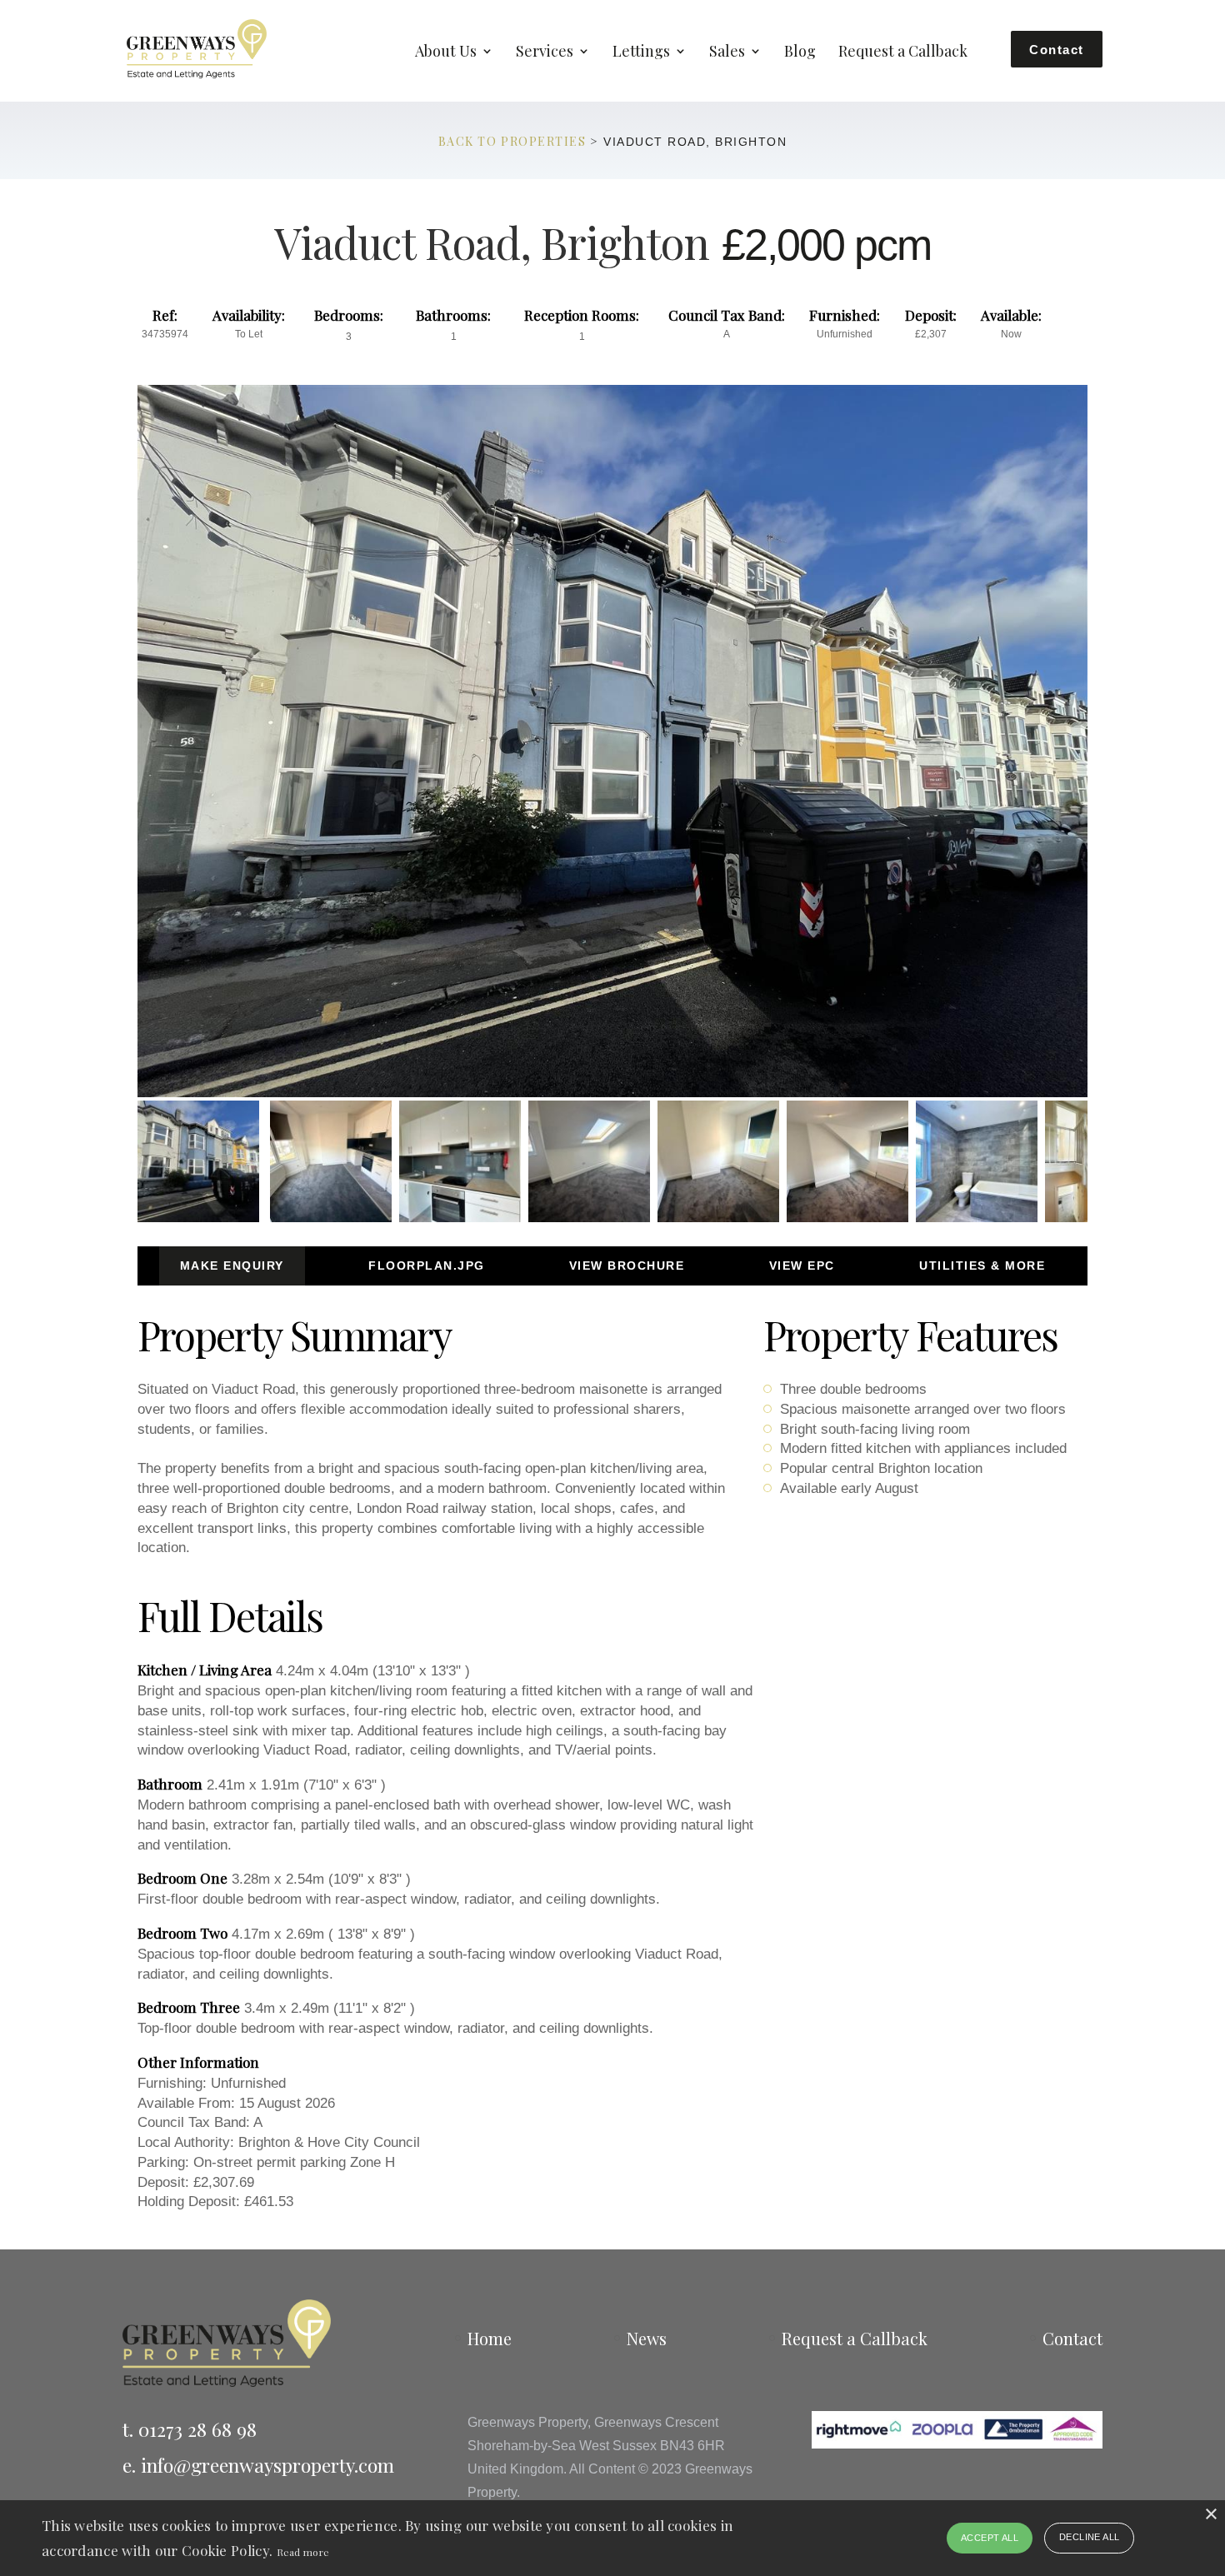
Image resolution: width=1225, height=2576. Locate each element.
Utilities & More (982, 1266)
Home (490, 2338)
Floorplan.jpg (427, 1266)
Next (1114, 757)
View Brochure (627, 1266)
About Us (446, 53)
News (647, 2338)
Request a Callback (903, 53)
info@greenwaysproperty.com (267, 2465)
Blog (800, 53)
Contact (1057, 50)
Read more (303, 2552)
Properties (543, 141)
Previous (112, 757)
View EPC (802, 1266)
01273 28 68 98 (197, 2429)
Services (545, 53)
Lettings (641, 53)
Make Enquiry (232, 1266)
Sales (727, 53)
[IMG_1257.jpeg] (612, 741)
